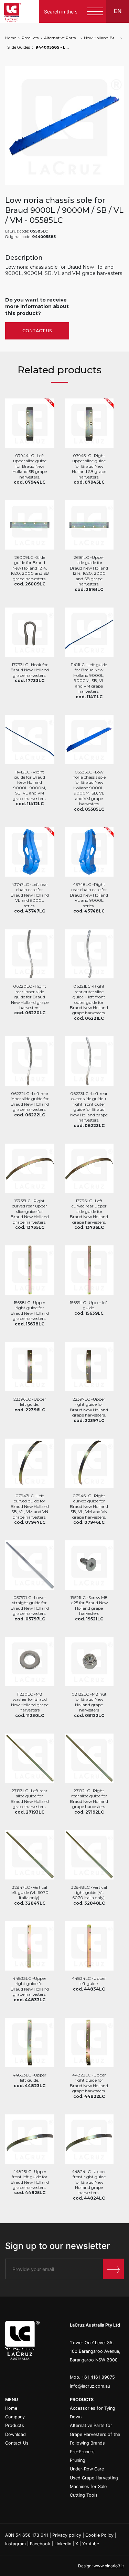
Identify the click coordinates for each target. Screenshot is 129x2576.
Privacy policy (67, 2535)
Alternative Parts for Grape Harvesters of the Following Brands (61, 38)
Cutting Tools (84, 2495)
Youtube (91, 2544)
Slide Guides (19, 47)
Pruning (78, 2460)
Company (15, 2417)
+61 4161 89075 (98, 2377)
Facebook (40, 2544)
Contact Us (37, 331)
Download (15, 2434)
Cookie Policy (99, 2535)
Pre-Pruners (82, 2452)
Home (11, 38)
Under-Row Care (87, 2469)
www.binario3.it (109, 2566)
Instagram (15, 2544)
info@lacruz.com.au (90, 2386)
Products (30, 38)
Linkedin (63, 2544)
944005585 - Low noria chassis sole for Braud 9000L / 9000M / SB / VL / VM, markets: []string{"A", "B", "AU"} (53, 47)
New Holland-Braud (101, 38)
